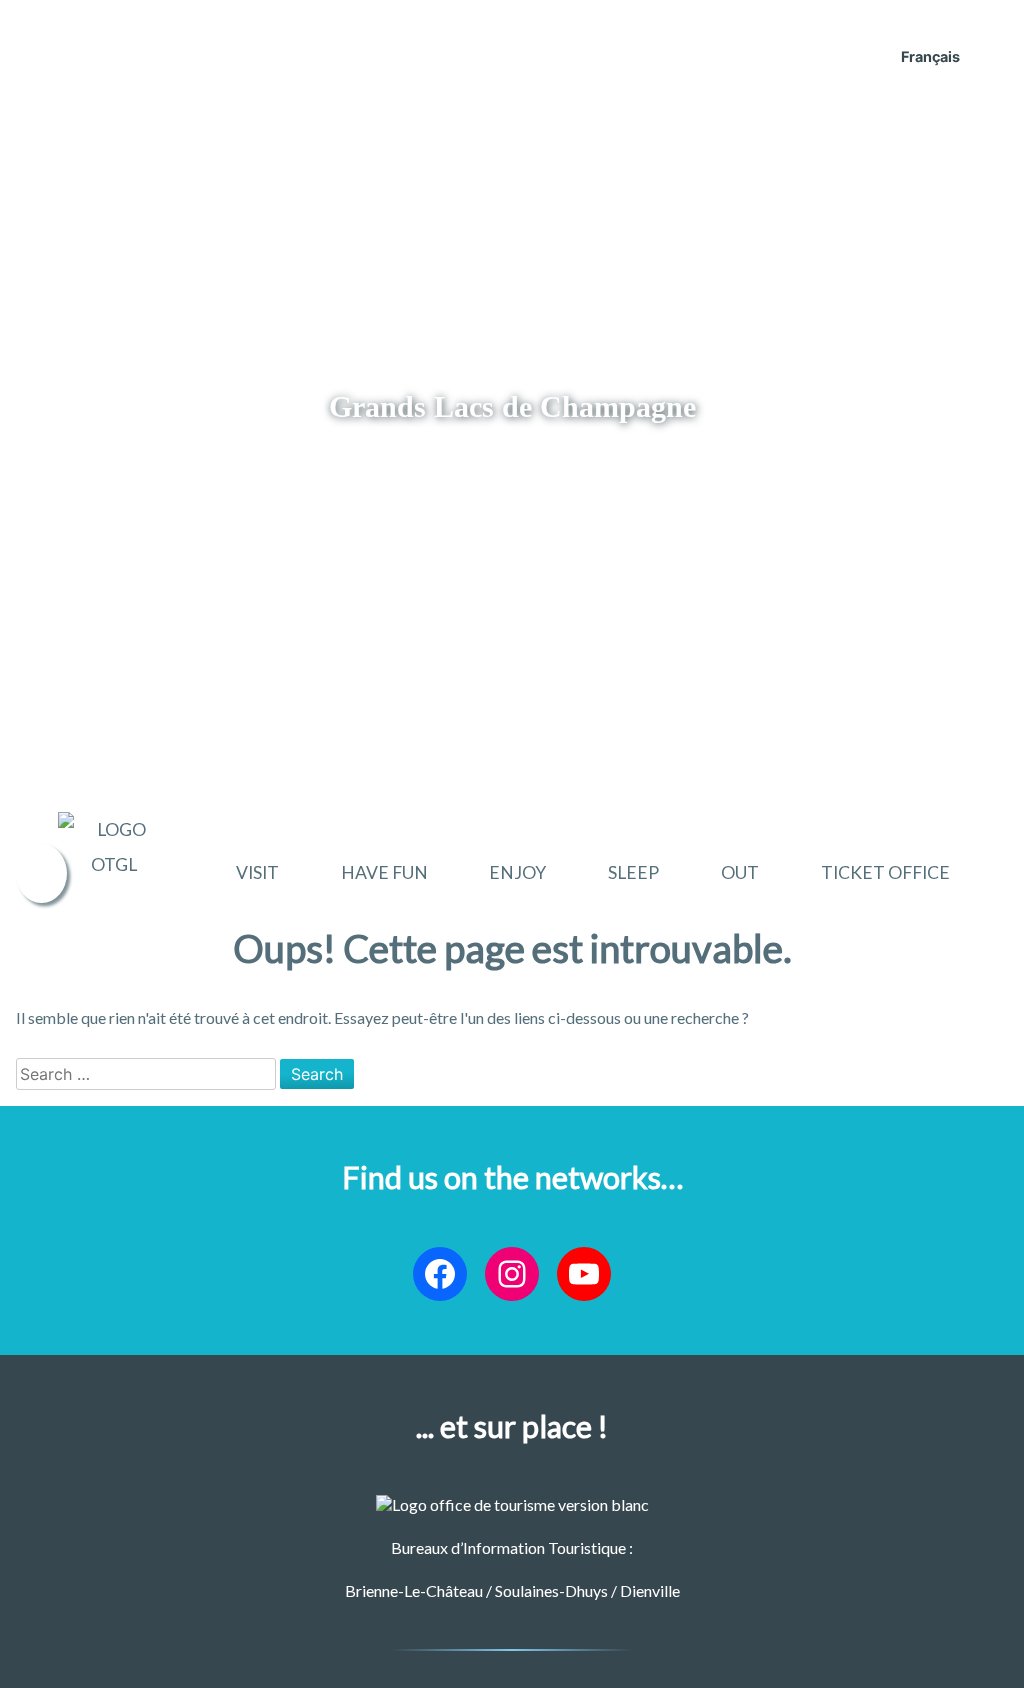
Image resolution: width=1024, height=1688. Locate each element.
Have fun (384, 872)
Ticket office (885, 872)
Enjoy (517, 872)
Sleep (633, 872)
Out (740, 872)
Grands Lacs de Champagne (512, 407)
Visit (257, 872)
